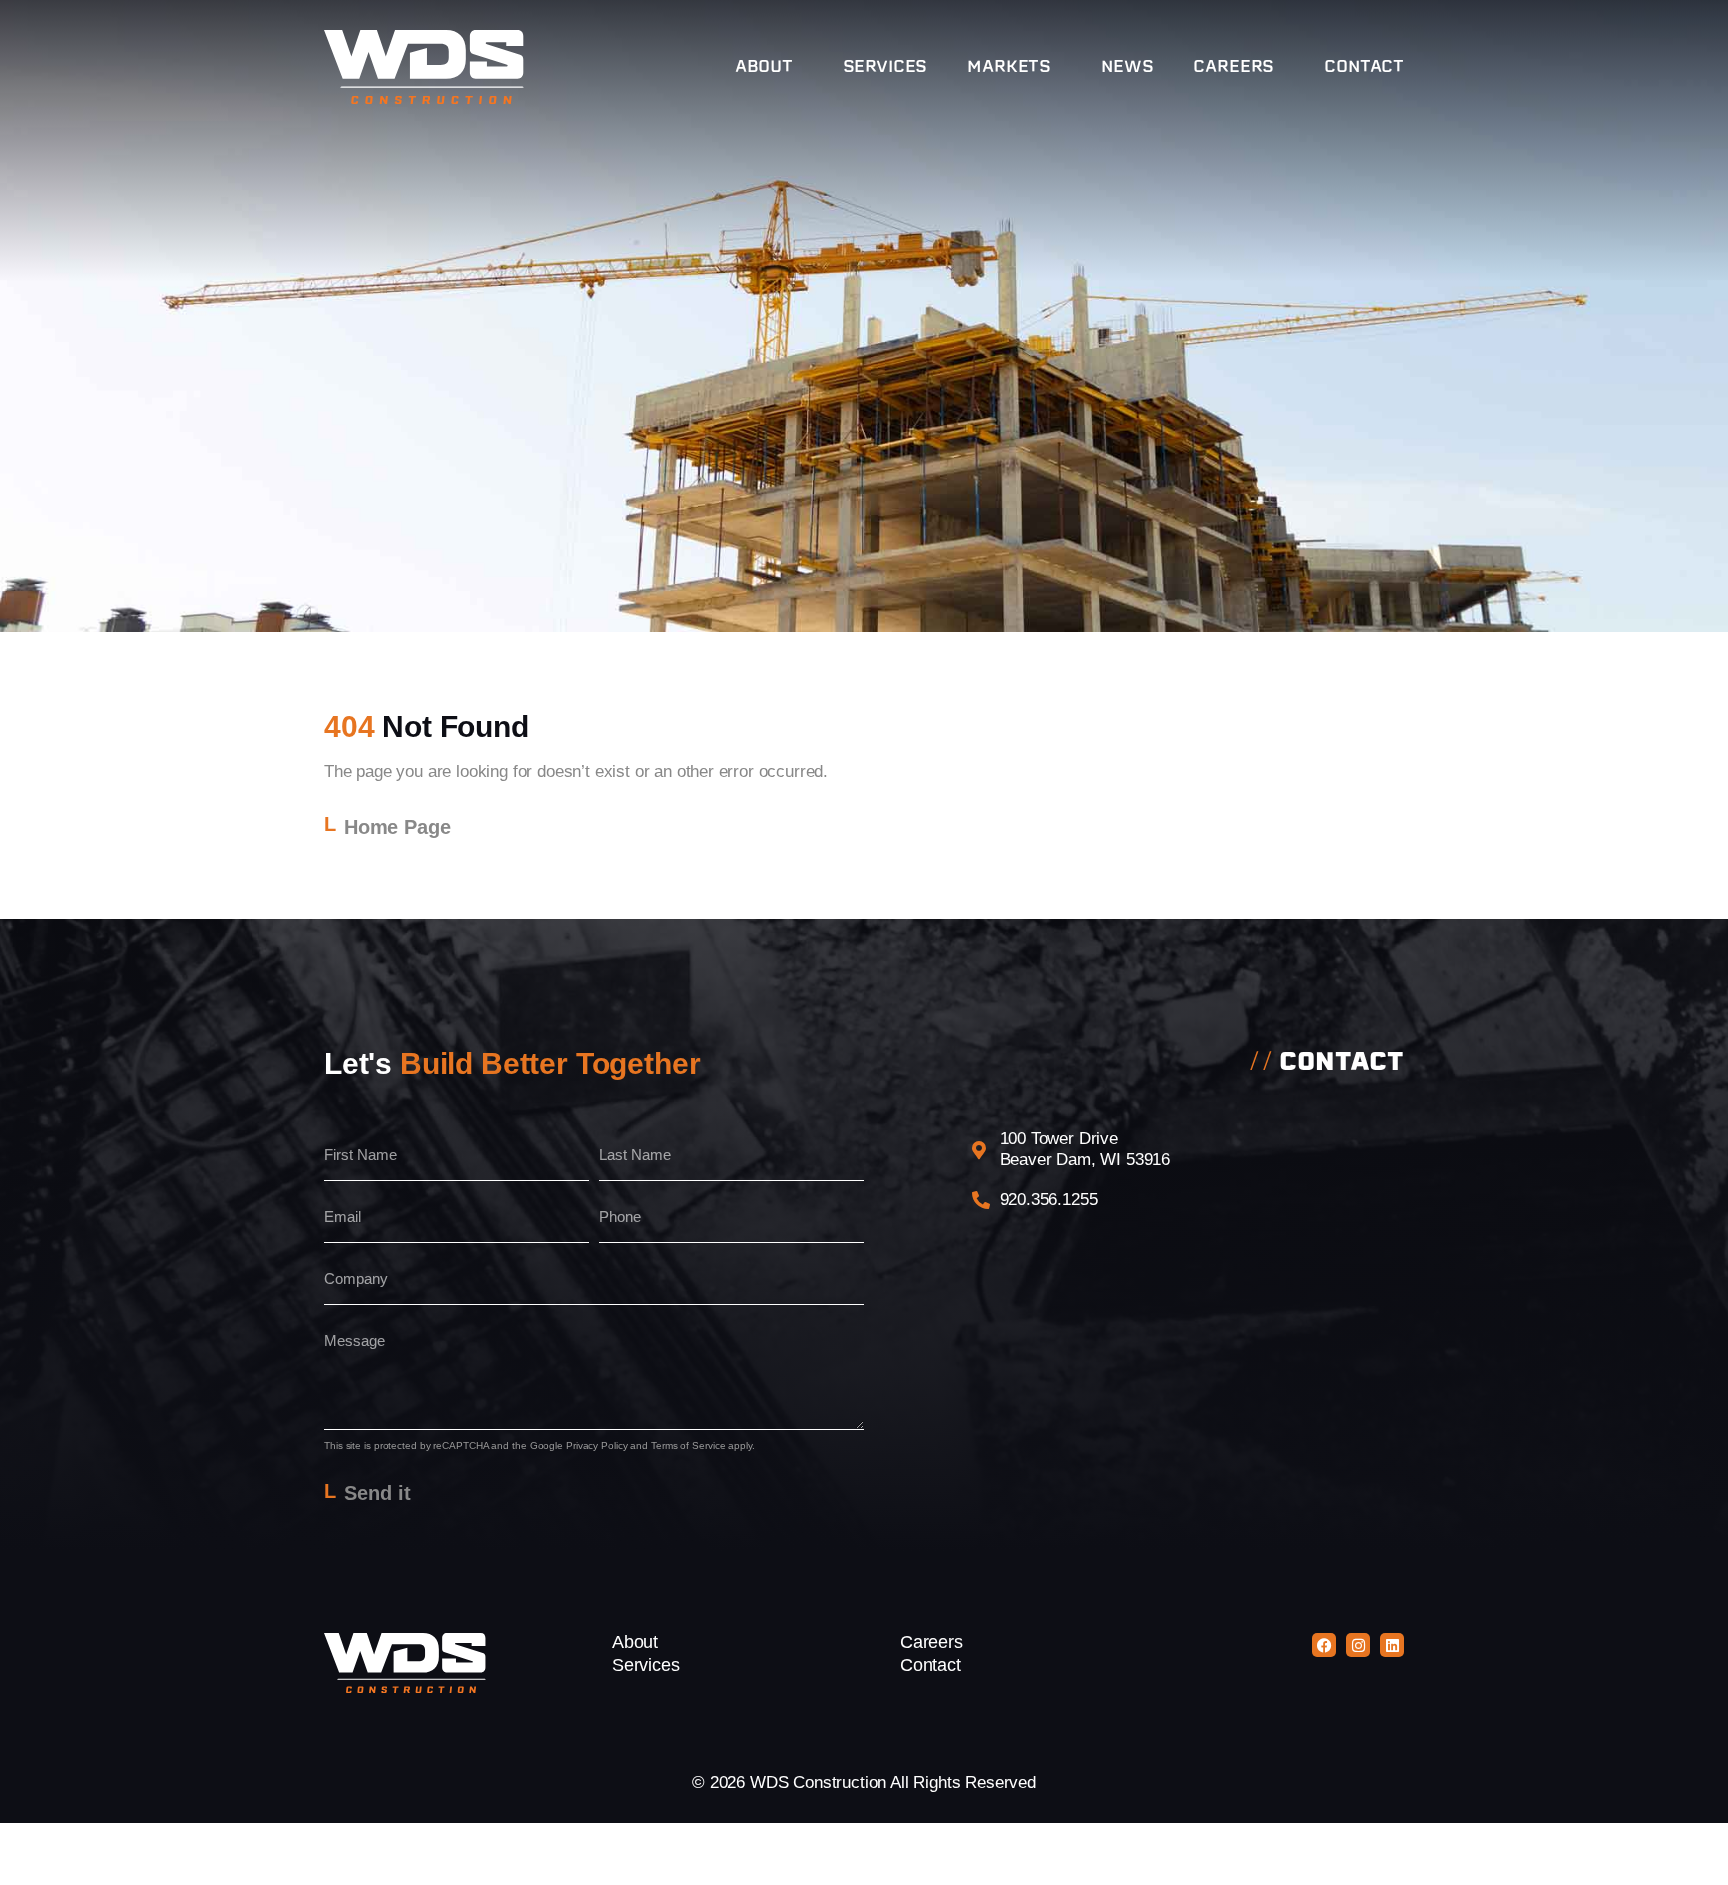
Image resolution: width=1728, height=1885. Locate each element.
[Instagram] (1358, 1645)
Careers (1233, 67)
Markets (1009, 67)
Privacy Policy (597, 1445)
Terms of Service (688, 1445)
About (763, 67)
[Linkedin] (1392, 1645)
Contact (1364, 67)
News (1127, 67)
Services (885, 67)
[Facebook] (1324, 1645)
